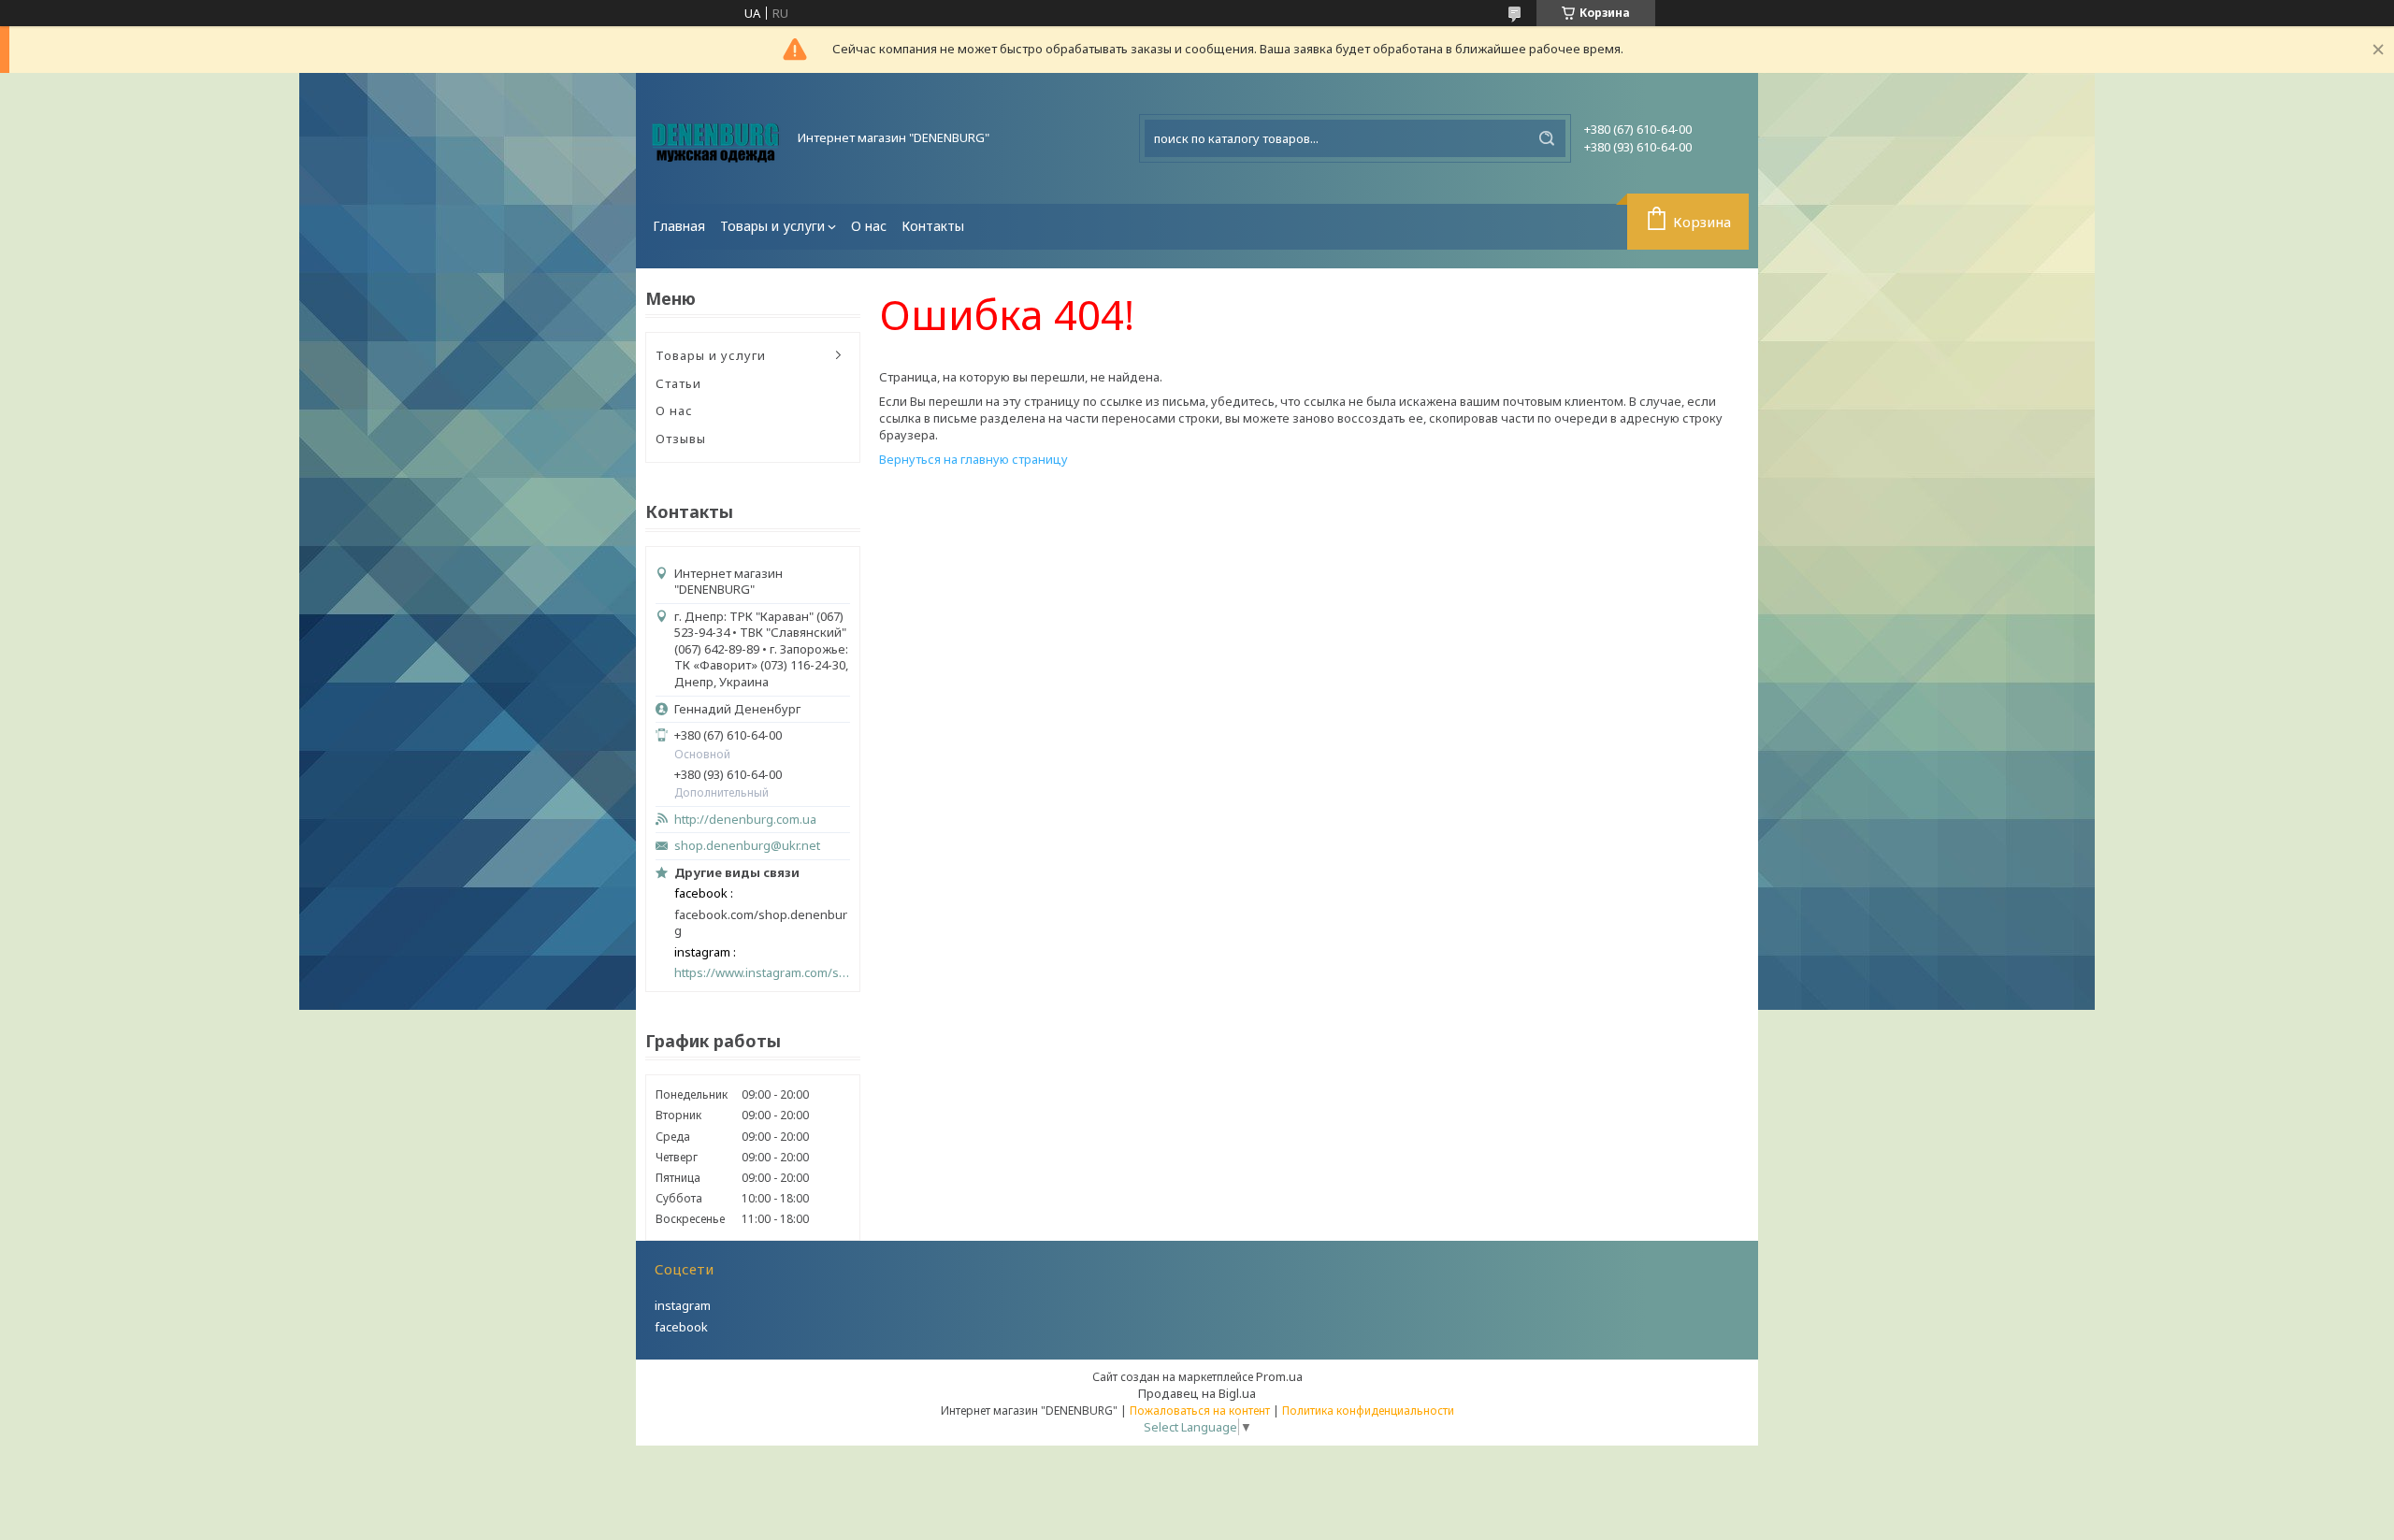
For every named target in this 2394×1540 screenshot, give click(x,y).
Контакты (933, 226)
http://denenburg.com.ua (745, 820)
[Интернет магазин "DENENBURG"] (715, 138)
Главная (679, 226)
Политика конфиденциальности (1368, 1410)
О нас (869, 226)
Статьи (678, 383)
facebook (681, 1327)
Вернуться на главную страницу (973, 459)
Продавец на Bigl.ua (1197, 1393)
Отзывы (681, 439)
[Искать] (1547, 138)
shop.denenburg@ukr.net (747, 846)
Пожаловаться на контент (1200, 1410)
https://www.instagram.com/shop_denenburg (762, 973)
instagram (683, 1305)
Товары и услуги (772, 226)
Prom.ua (1279, 1376)
